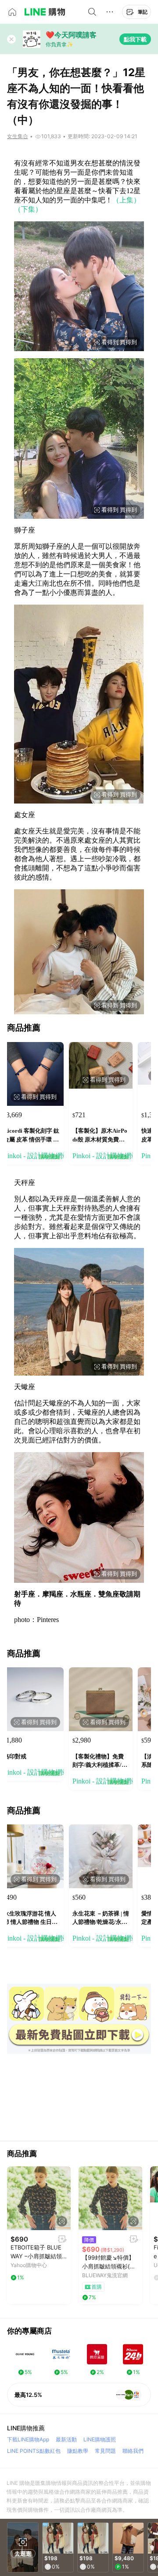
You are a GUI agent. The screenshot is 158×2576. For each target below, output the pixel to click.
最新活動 (66, 2439)
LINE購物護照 (100, 2439)
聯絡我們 (133, 2451)
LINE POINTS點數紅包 (34, 2451)
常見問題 (105, 2451)
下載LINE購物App (28, 2439)
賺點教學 (78, 2451)
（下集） (28, 209)
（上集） (126, 200)
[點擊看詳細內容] (39, 2198)
